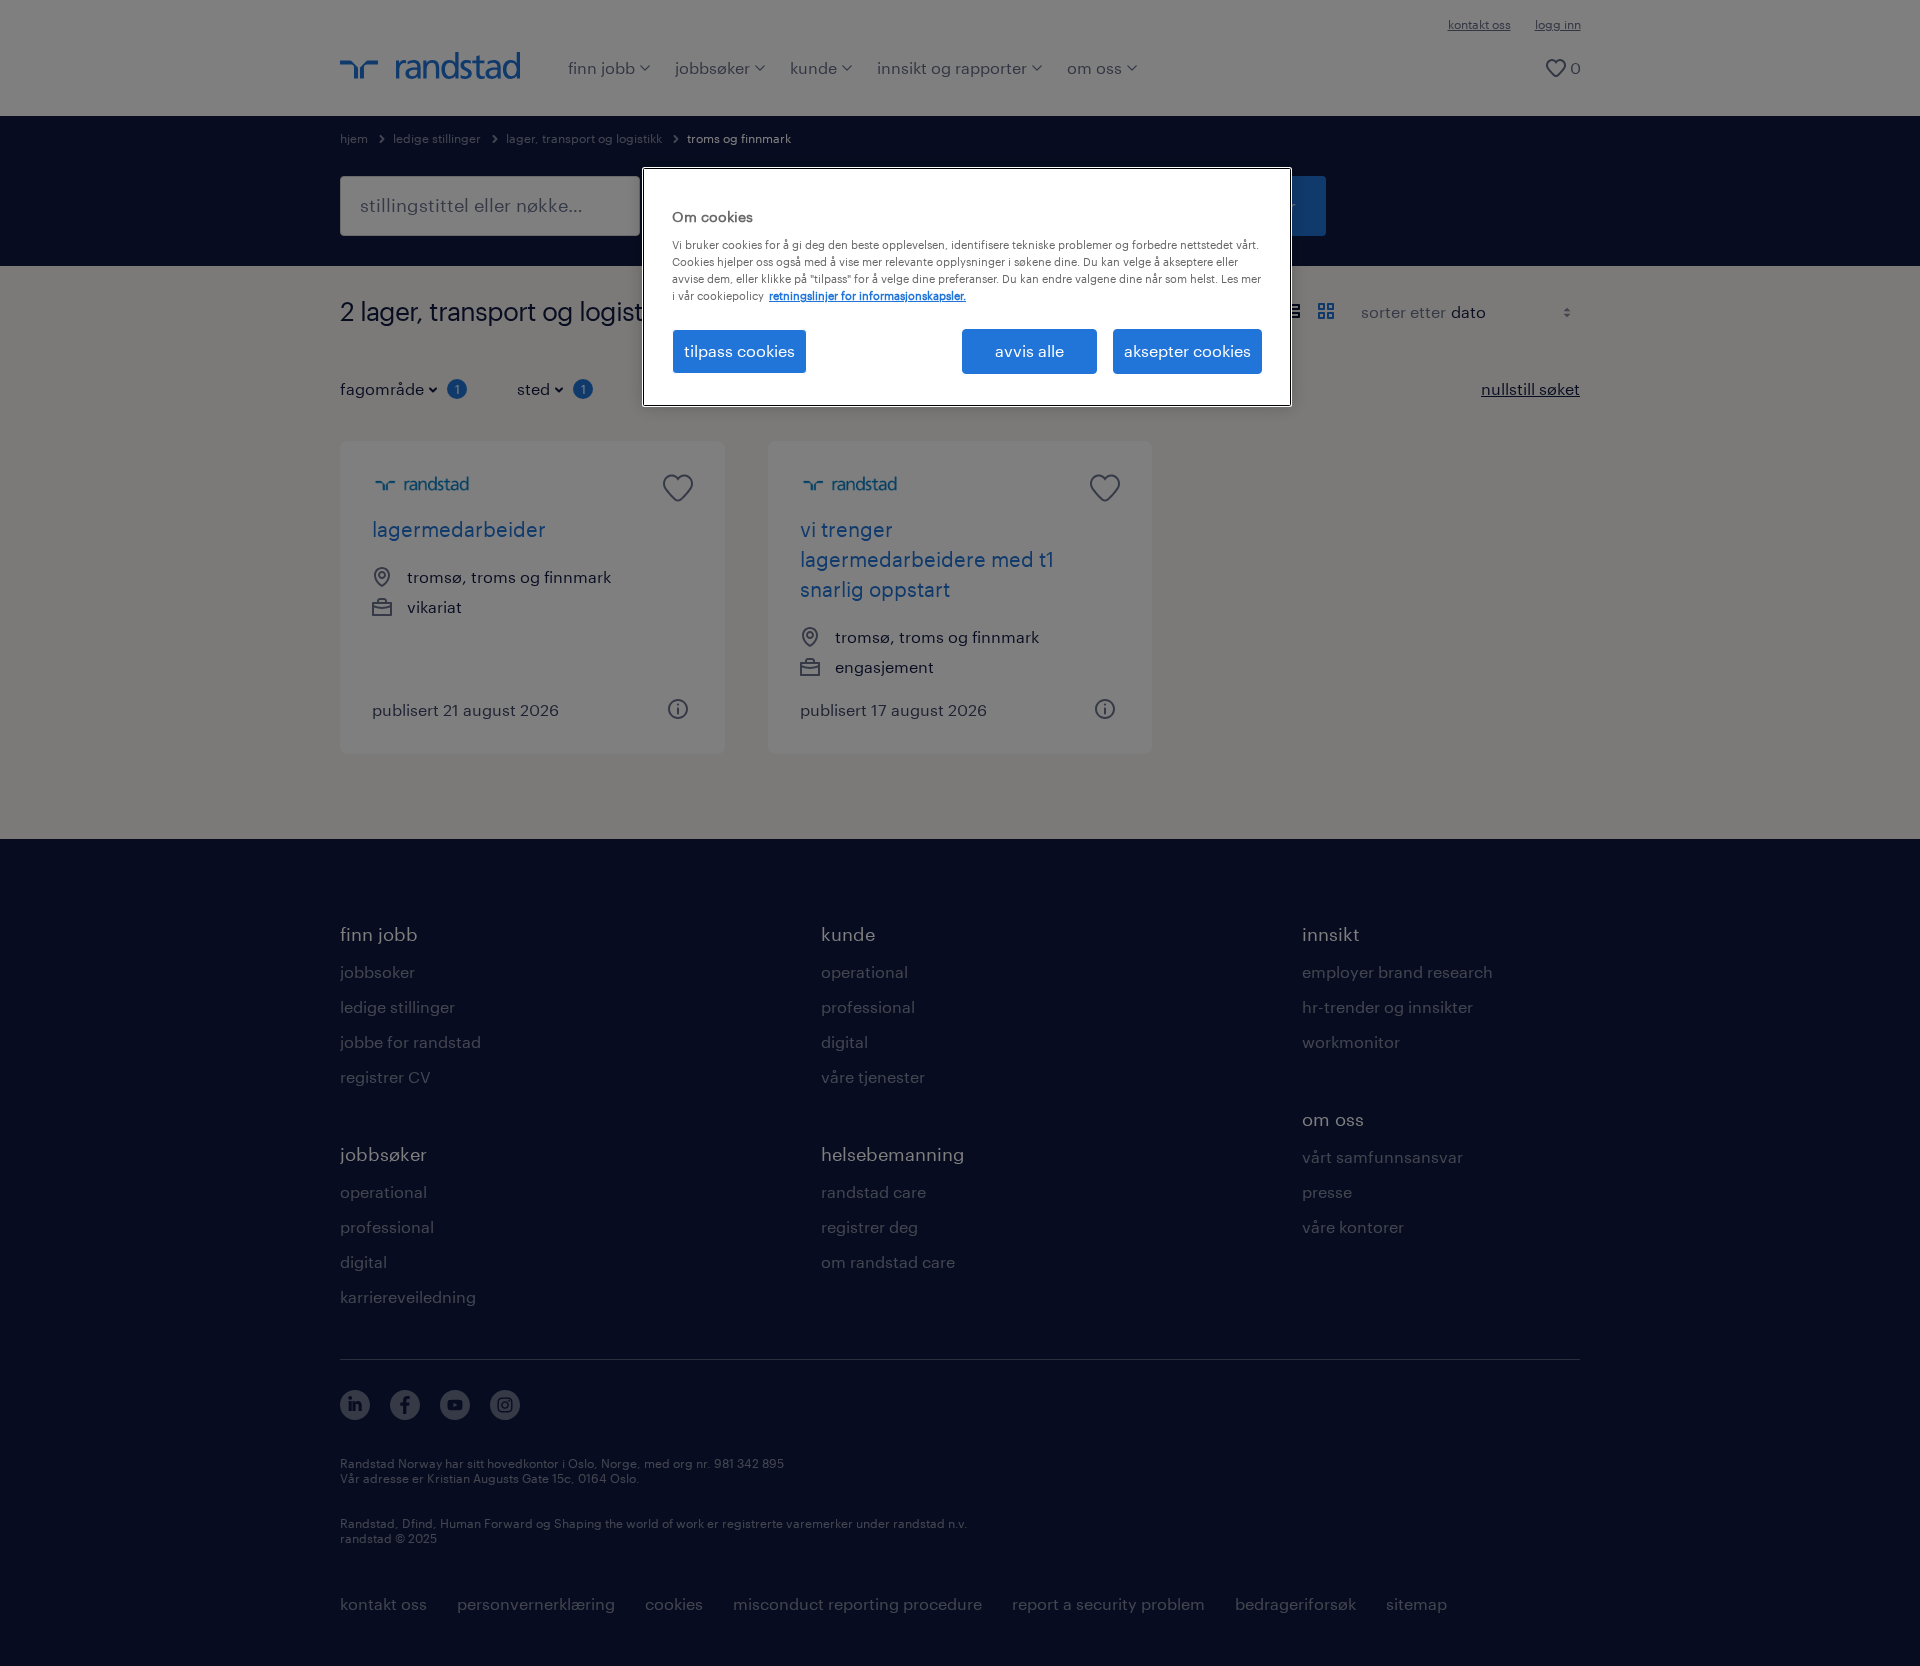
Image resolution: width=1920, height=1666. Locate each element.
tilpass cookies (739, 350)
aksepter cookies (1187, 350)
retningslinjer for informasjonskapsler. (867, 295)
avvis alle (1029, 350)
